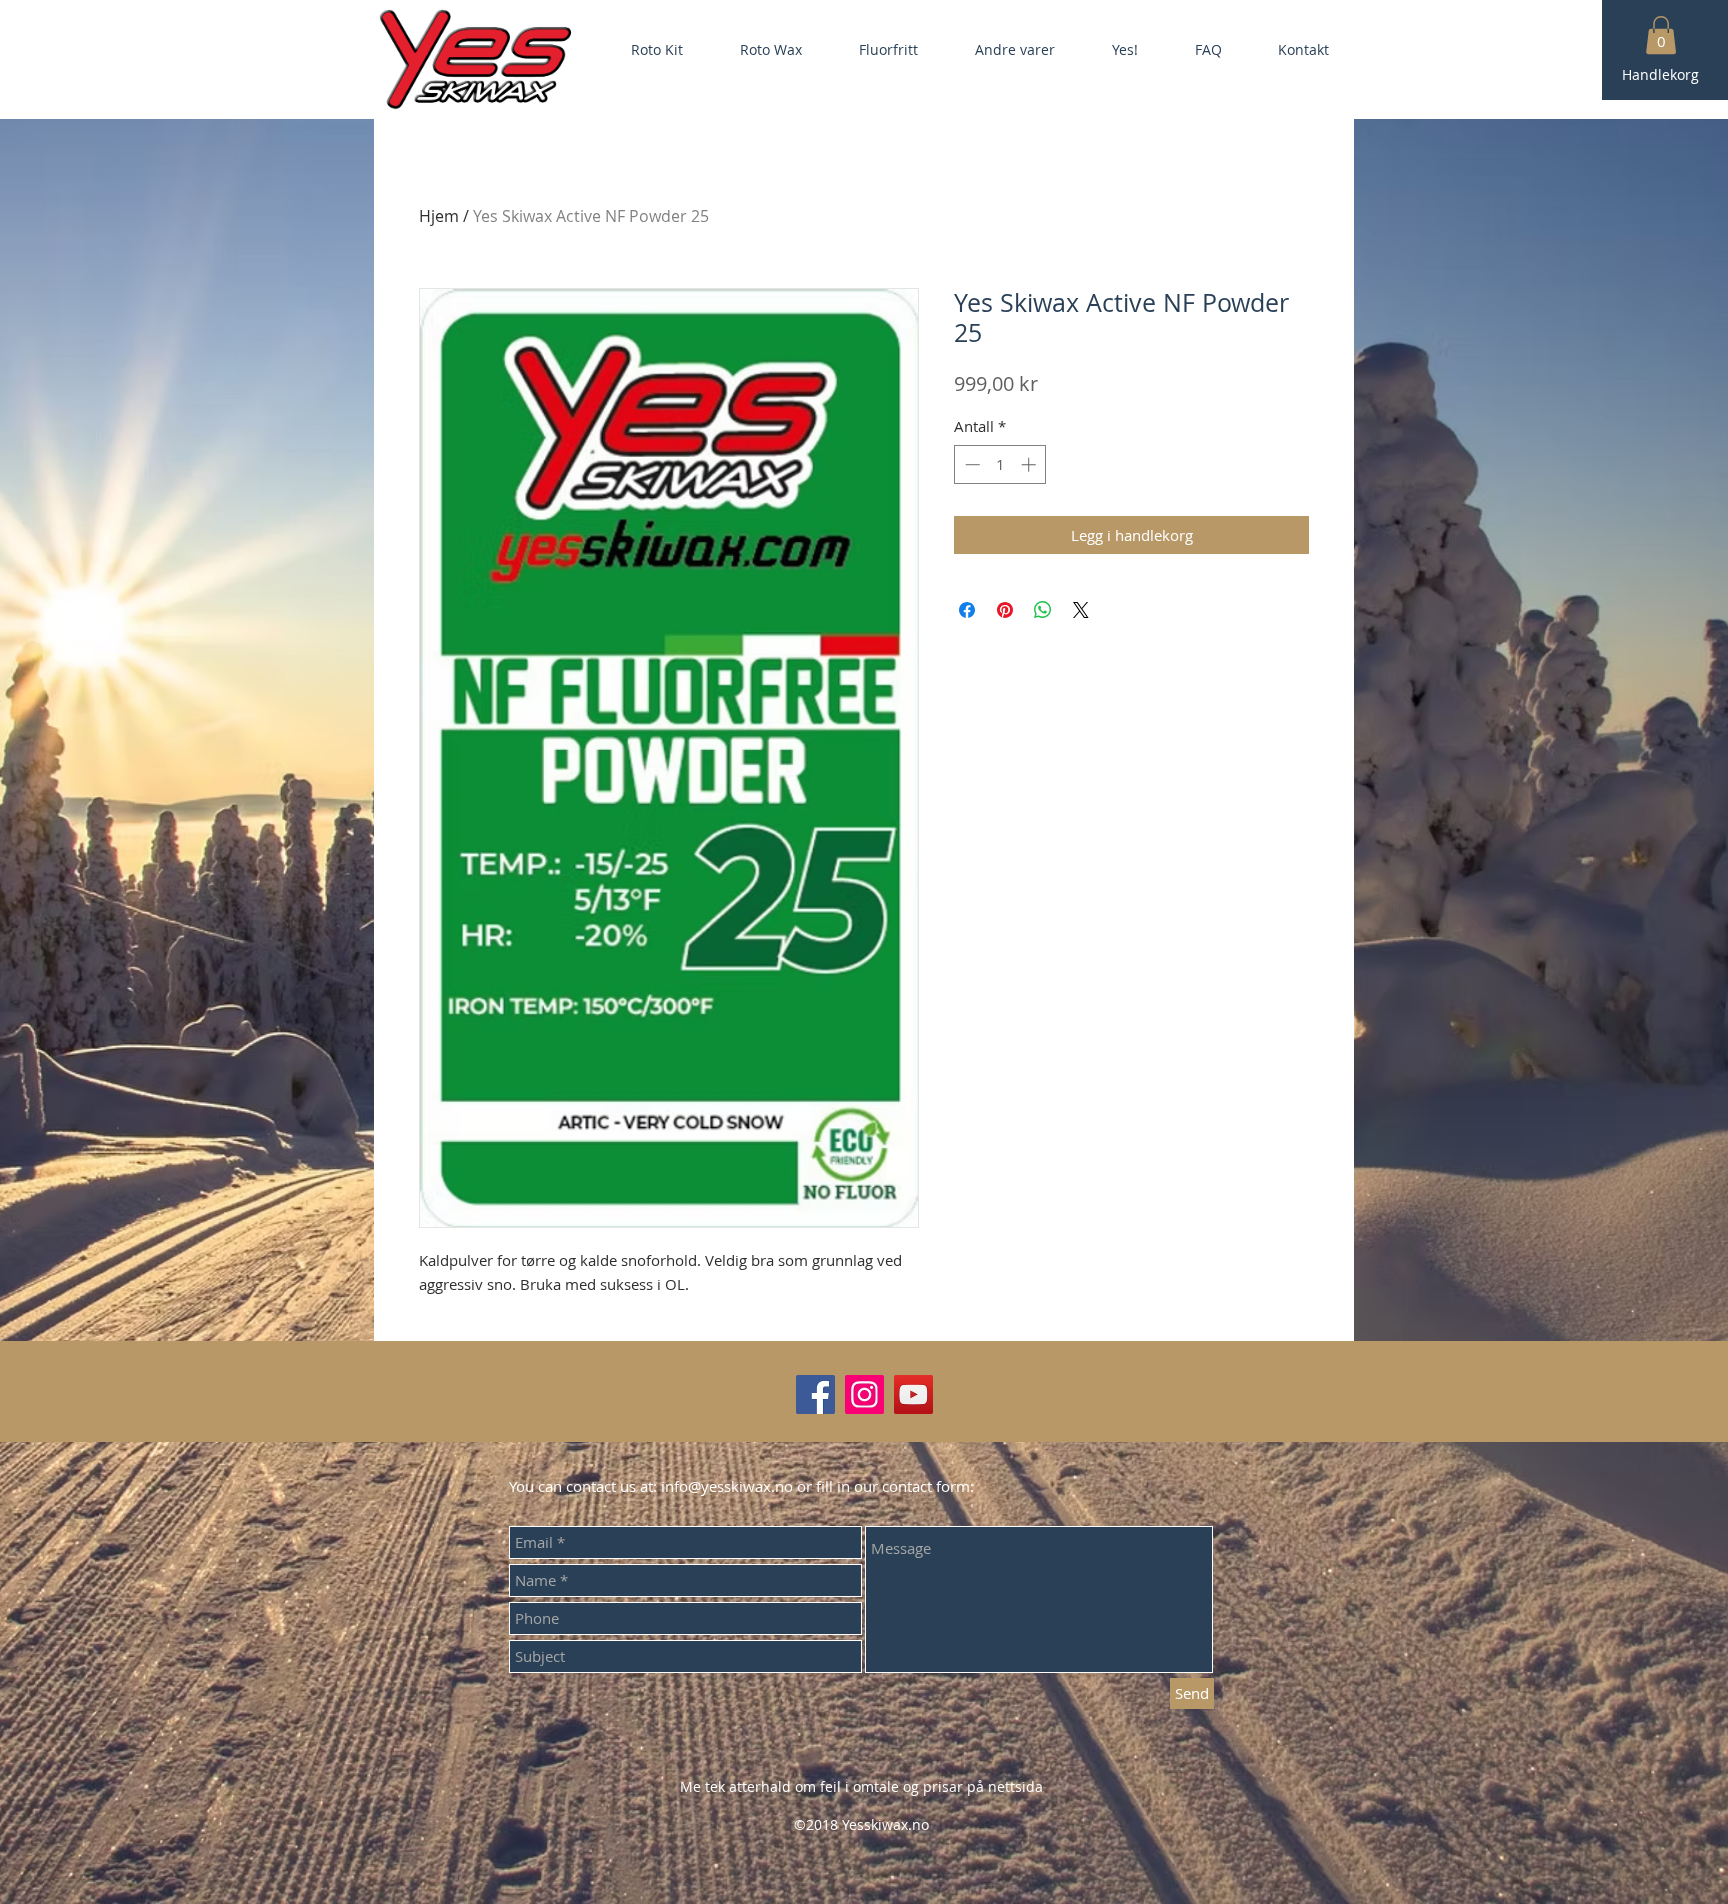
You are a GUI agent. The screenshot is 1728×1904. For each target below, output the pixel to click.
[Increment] (1030, 464)
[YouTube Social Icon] (913, 1394)
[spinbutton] (1000, 464)
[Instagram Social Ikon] (864, 1394)
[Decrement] (970, 464)
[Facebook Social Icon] (815, 1394)
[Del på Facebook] (967, 610)
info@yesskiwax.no (727, 1486)
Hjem (439, 216)
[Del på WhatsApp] (1043, 610)
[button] (1661, 35)
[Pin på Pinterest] (1005, 610)
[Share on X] (1081, 610)
